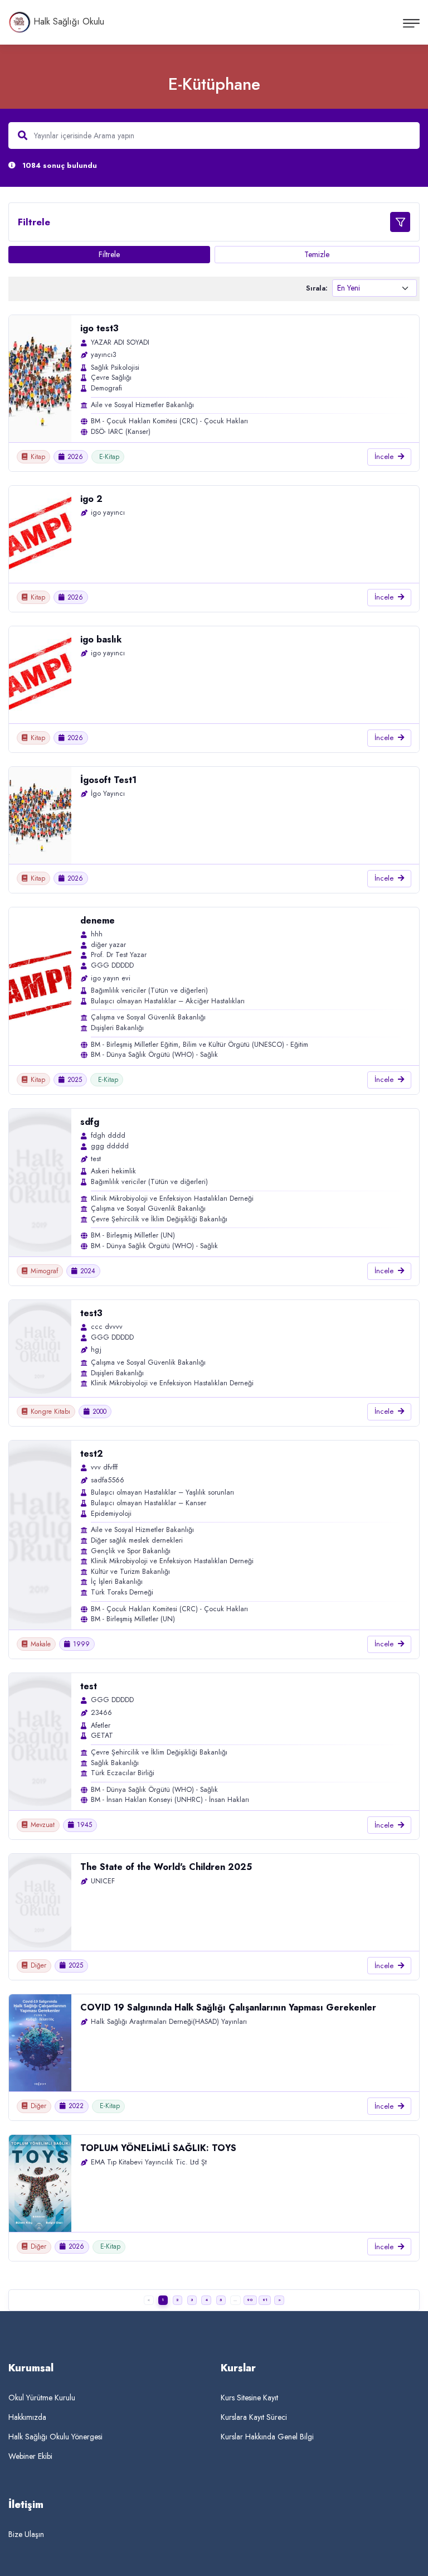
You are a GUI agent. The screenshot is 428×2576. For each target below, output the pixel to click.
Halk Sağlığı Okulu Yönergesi (55, 2437)
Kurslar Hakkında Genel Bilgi (267, 2437)
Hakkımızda (27, 2417)
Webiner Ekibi (30, 2456)
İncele (384, 456)
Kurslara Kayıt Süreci (254, 2417)
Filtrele (109, 254)
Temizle (317, 254)
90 (250, 2300)
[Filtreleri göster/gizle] (400, 222)
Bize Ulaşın (26, 2534)
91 (265, 2300)
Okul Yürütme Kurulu (42, 2398)
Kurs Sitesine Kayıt (249, 2398)
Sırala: (317, 288)
